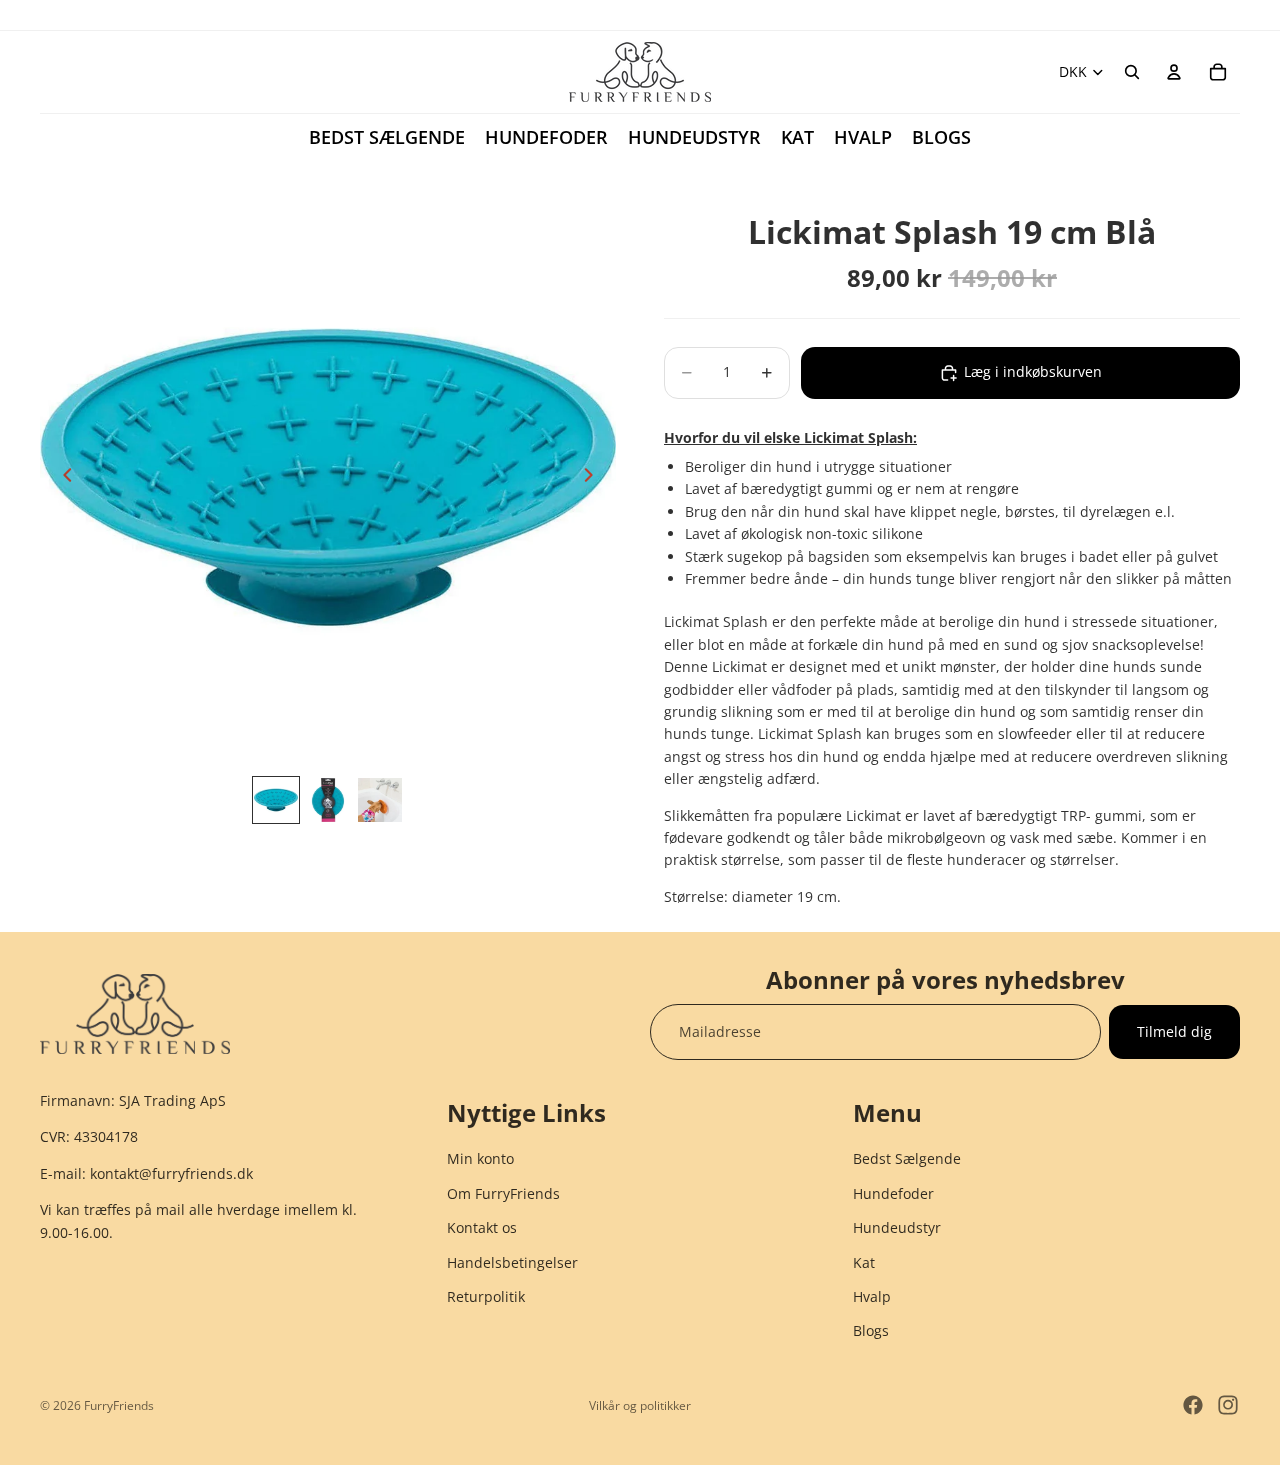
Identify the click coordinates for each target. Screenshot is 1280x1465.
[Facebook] (1193, 1405)
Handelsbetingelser (512, 1262)
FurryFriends (119, 1405)
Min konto (480, 1159)
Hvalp (872, 1296)
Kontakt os (482, 1228)
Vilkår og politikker (640, 1405)
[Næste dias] (594, 478)
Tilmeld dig (1174, 1031)
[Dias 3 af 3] (380, 800)
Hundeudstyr (897, 1228)
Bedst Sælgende (907, 1159)
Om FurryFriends (503, 1193)
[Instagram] (1228, 1405)
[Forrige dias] (62, 478)
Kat (864, 1262)
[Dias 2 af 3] (328, 800)
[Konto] (1174, 72)
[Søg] (1132, 72)
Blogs (871, 1331)
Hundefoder (893, 1193)
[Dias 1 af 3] (276, 800)
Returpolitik (486, 1296)
